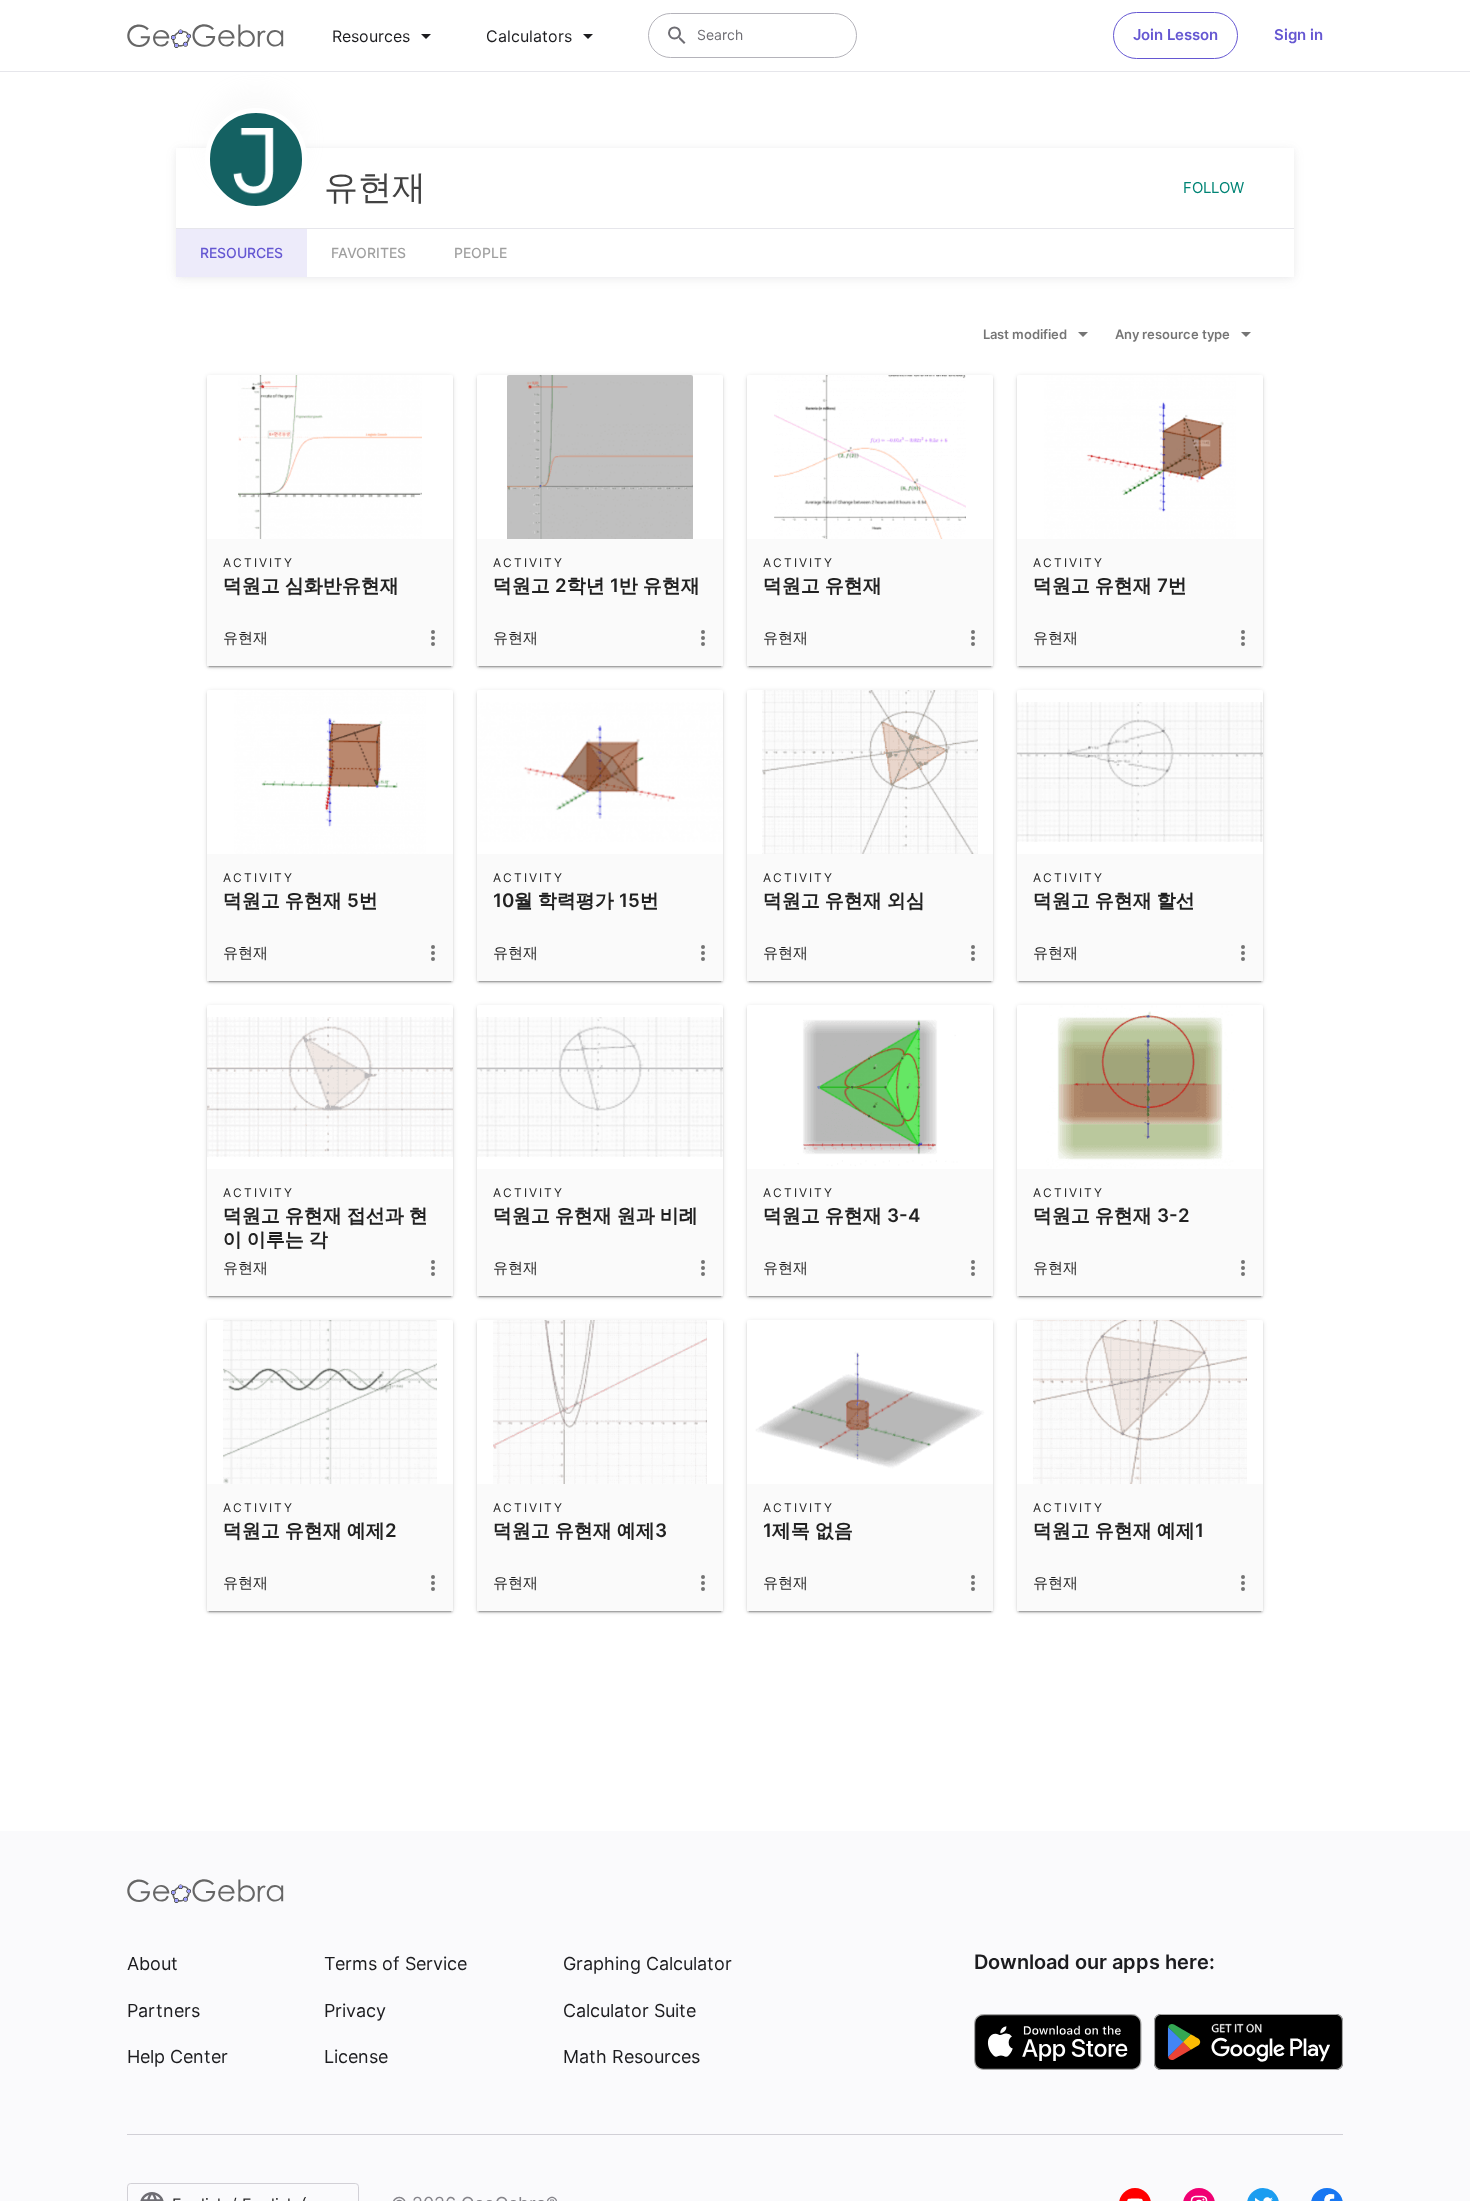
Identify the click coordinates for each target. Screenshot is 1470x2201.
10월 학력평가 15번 (576, 900)
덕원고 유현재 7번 (1110, 585)
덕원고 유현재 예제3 (580, 1530)
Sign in (1298, 34)
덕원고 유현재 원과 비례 (595, 1215)
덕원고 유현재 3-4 (841, 1215)
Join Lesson (1175, 34)
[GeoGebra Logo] (205, 36)
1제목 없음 (808, 1530)
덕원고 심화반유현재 (311, 585)
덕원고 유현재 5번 (300, 900)
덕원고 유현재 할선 (1114, 900)
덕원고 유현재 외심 (844, 900)
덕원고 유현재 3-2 (1111, 1215)
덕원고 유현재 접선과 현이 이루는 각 (325, 1227)
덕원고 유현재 (822, 585)
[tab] (385, 36)
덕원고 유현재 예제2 (310, 1530)
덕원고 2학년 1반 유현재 (596, 585)
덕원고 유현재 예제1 (1118, 1530)
